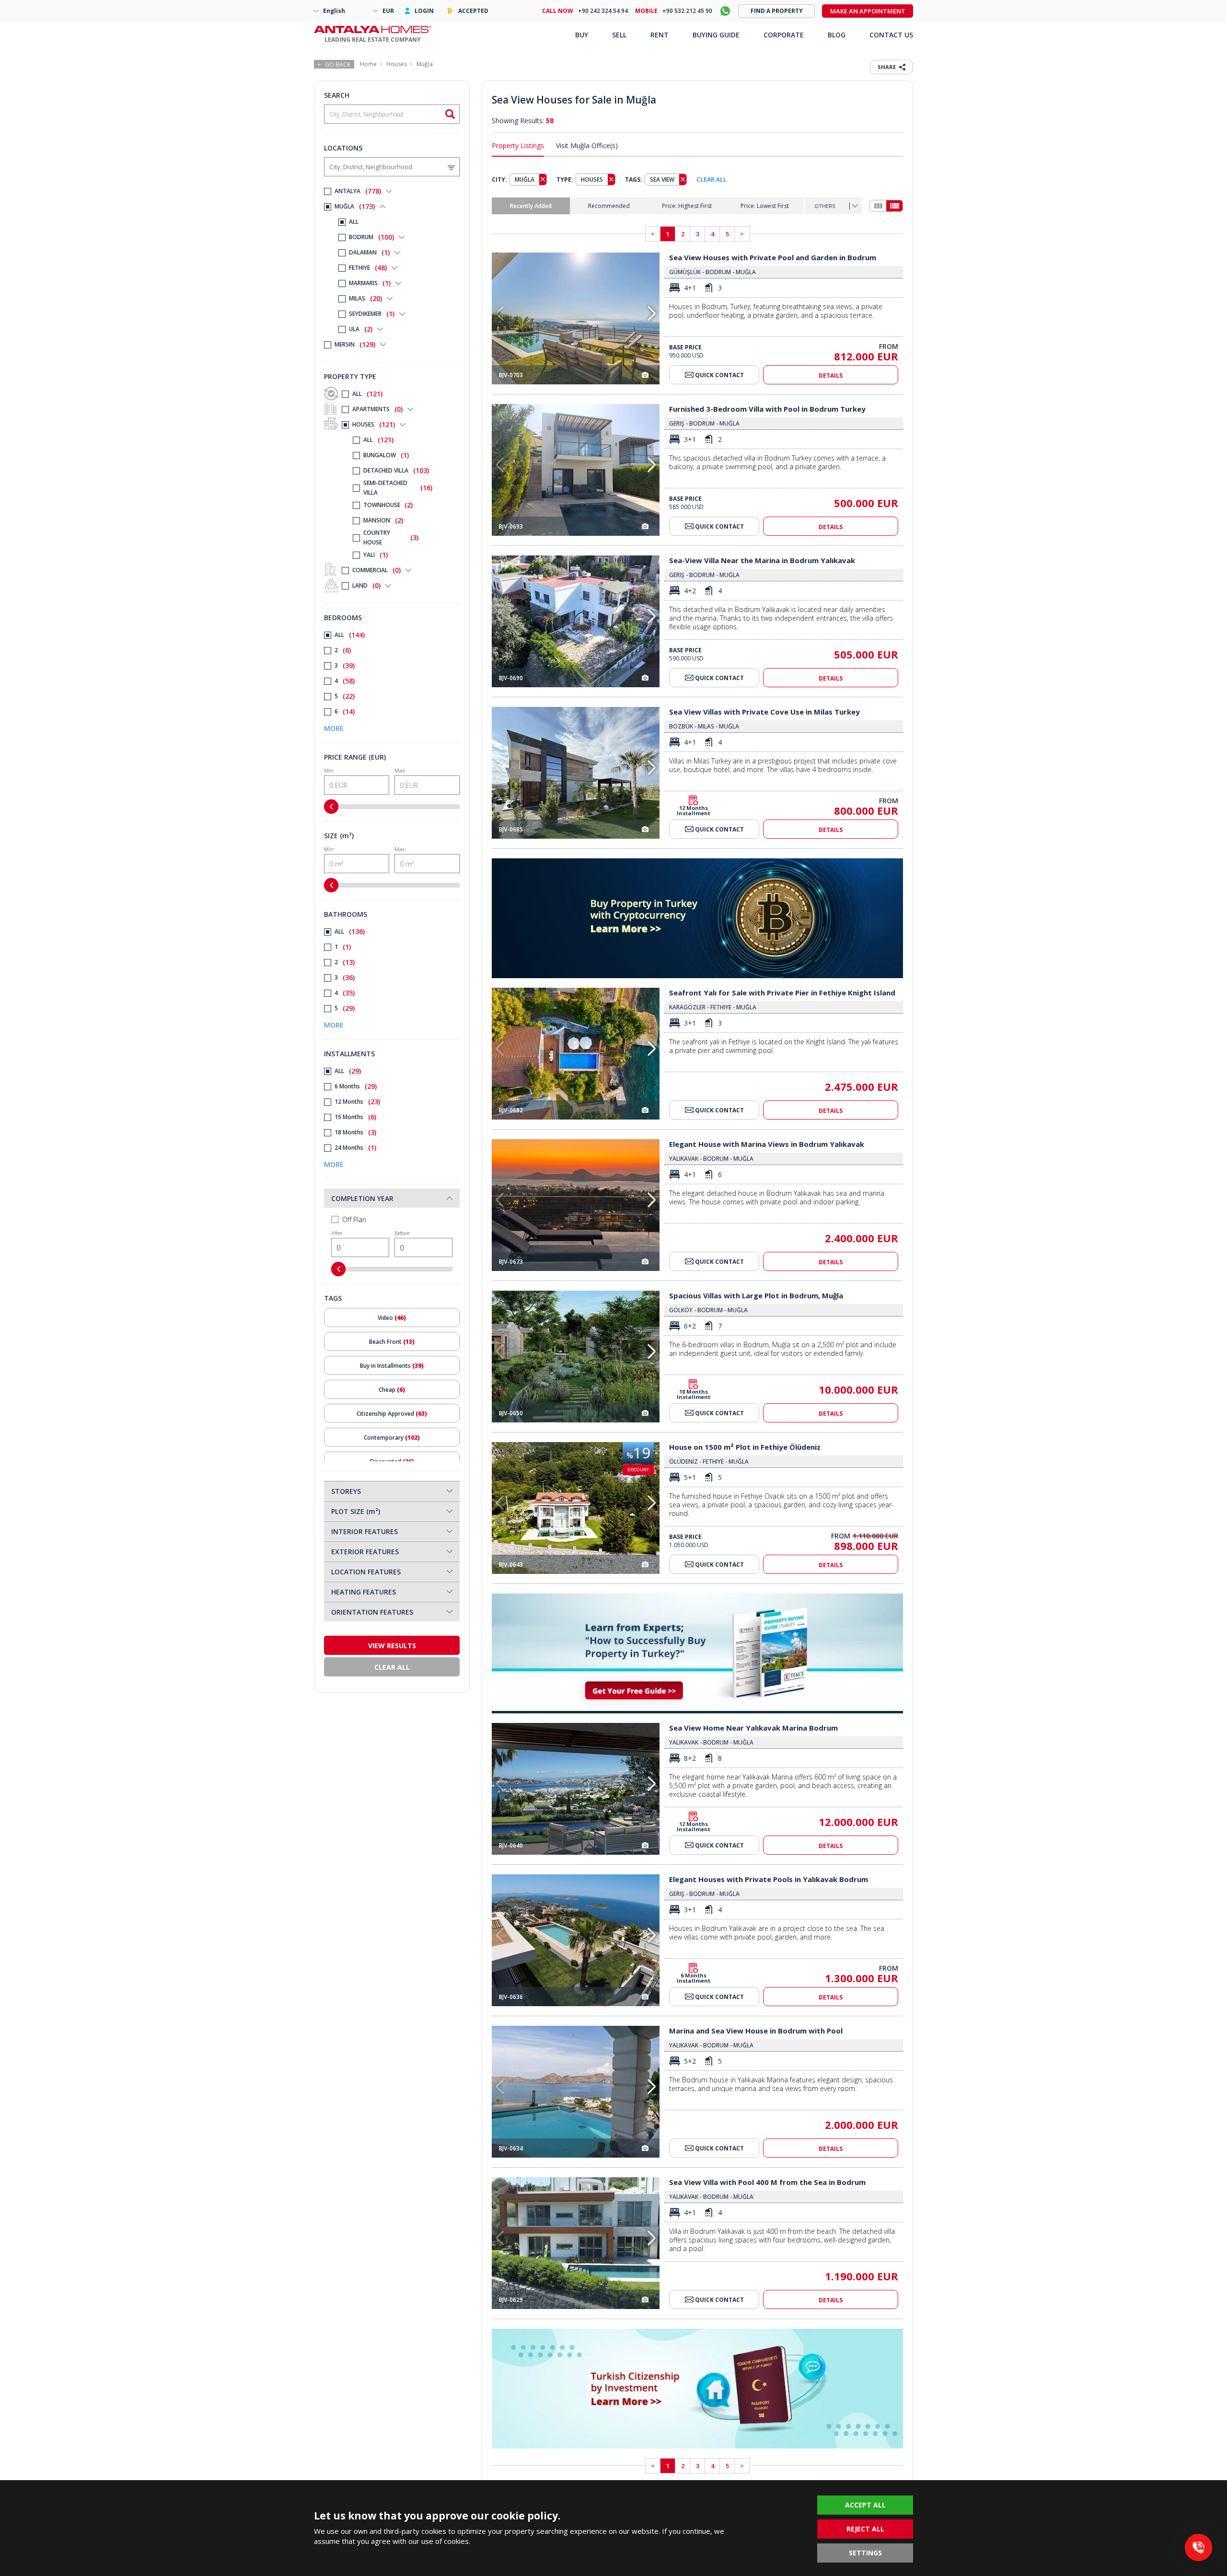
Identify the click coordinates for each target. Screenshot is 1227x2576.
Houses (397, 64)
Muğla (425, 64)
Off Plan (354, 1219)
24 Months (355, 1148)
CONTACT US (891, 35)
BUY (582, 35)
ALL (367, 394)
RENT (660, 35)
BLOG (837, 35)
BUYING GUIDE (716, 35)
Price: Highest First (687, 206)
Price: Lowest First (765, 206)
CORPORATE (784, 35)
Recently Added (531, 206)
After (337, 1233)
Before (402, 1233)
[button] (652, 313)
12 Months (357, 1102)
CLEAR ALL (712, 179)
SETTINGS (865, 2553)
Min (329, 770)
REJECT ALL (865, 2529)
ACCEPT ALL (865, 2505)
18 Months (355, 1132)
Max (399, 770)
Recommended (609, 206)
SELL (619, 35)
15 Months (355, 1117)
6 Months (356, 1086)
